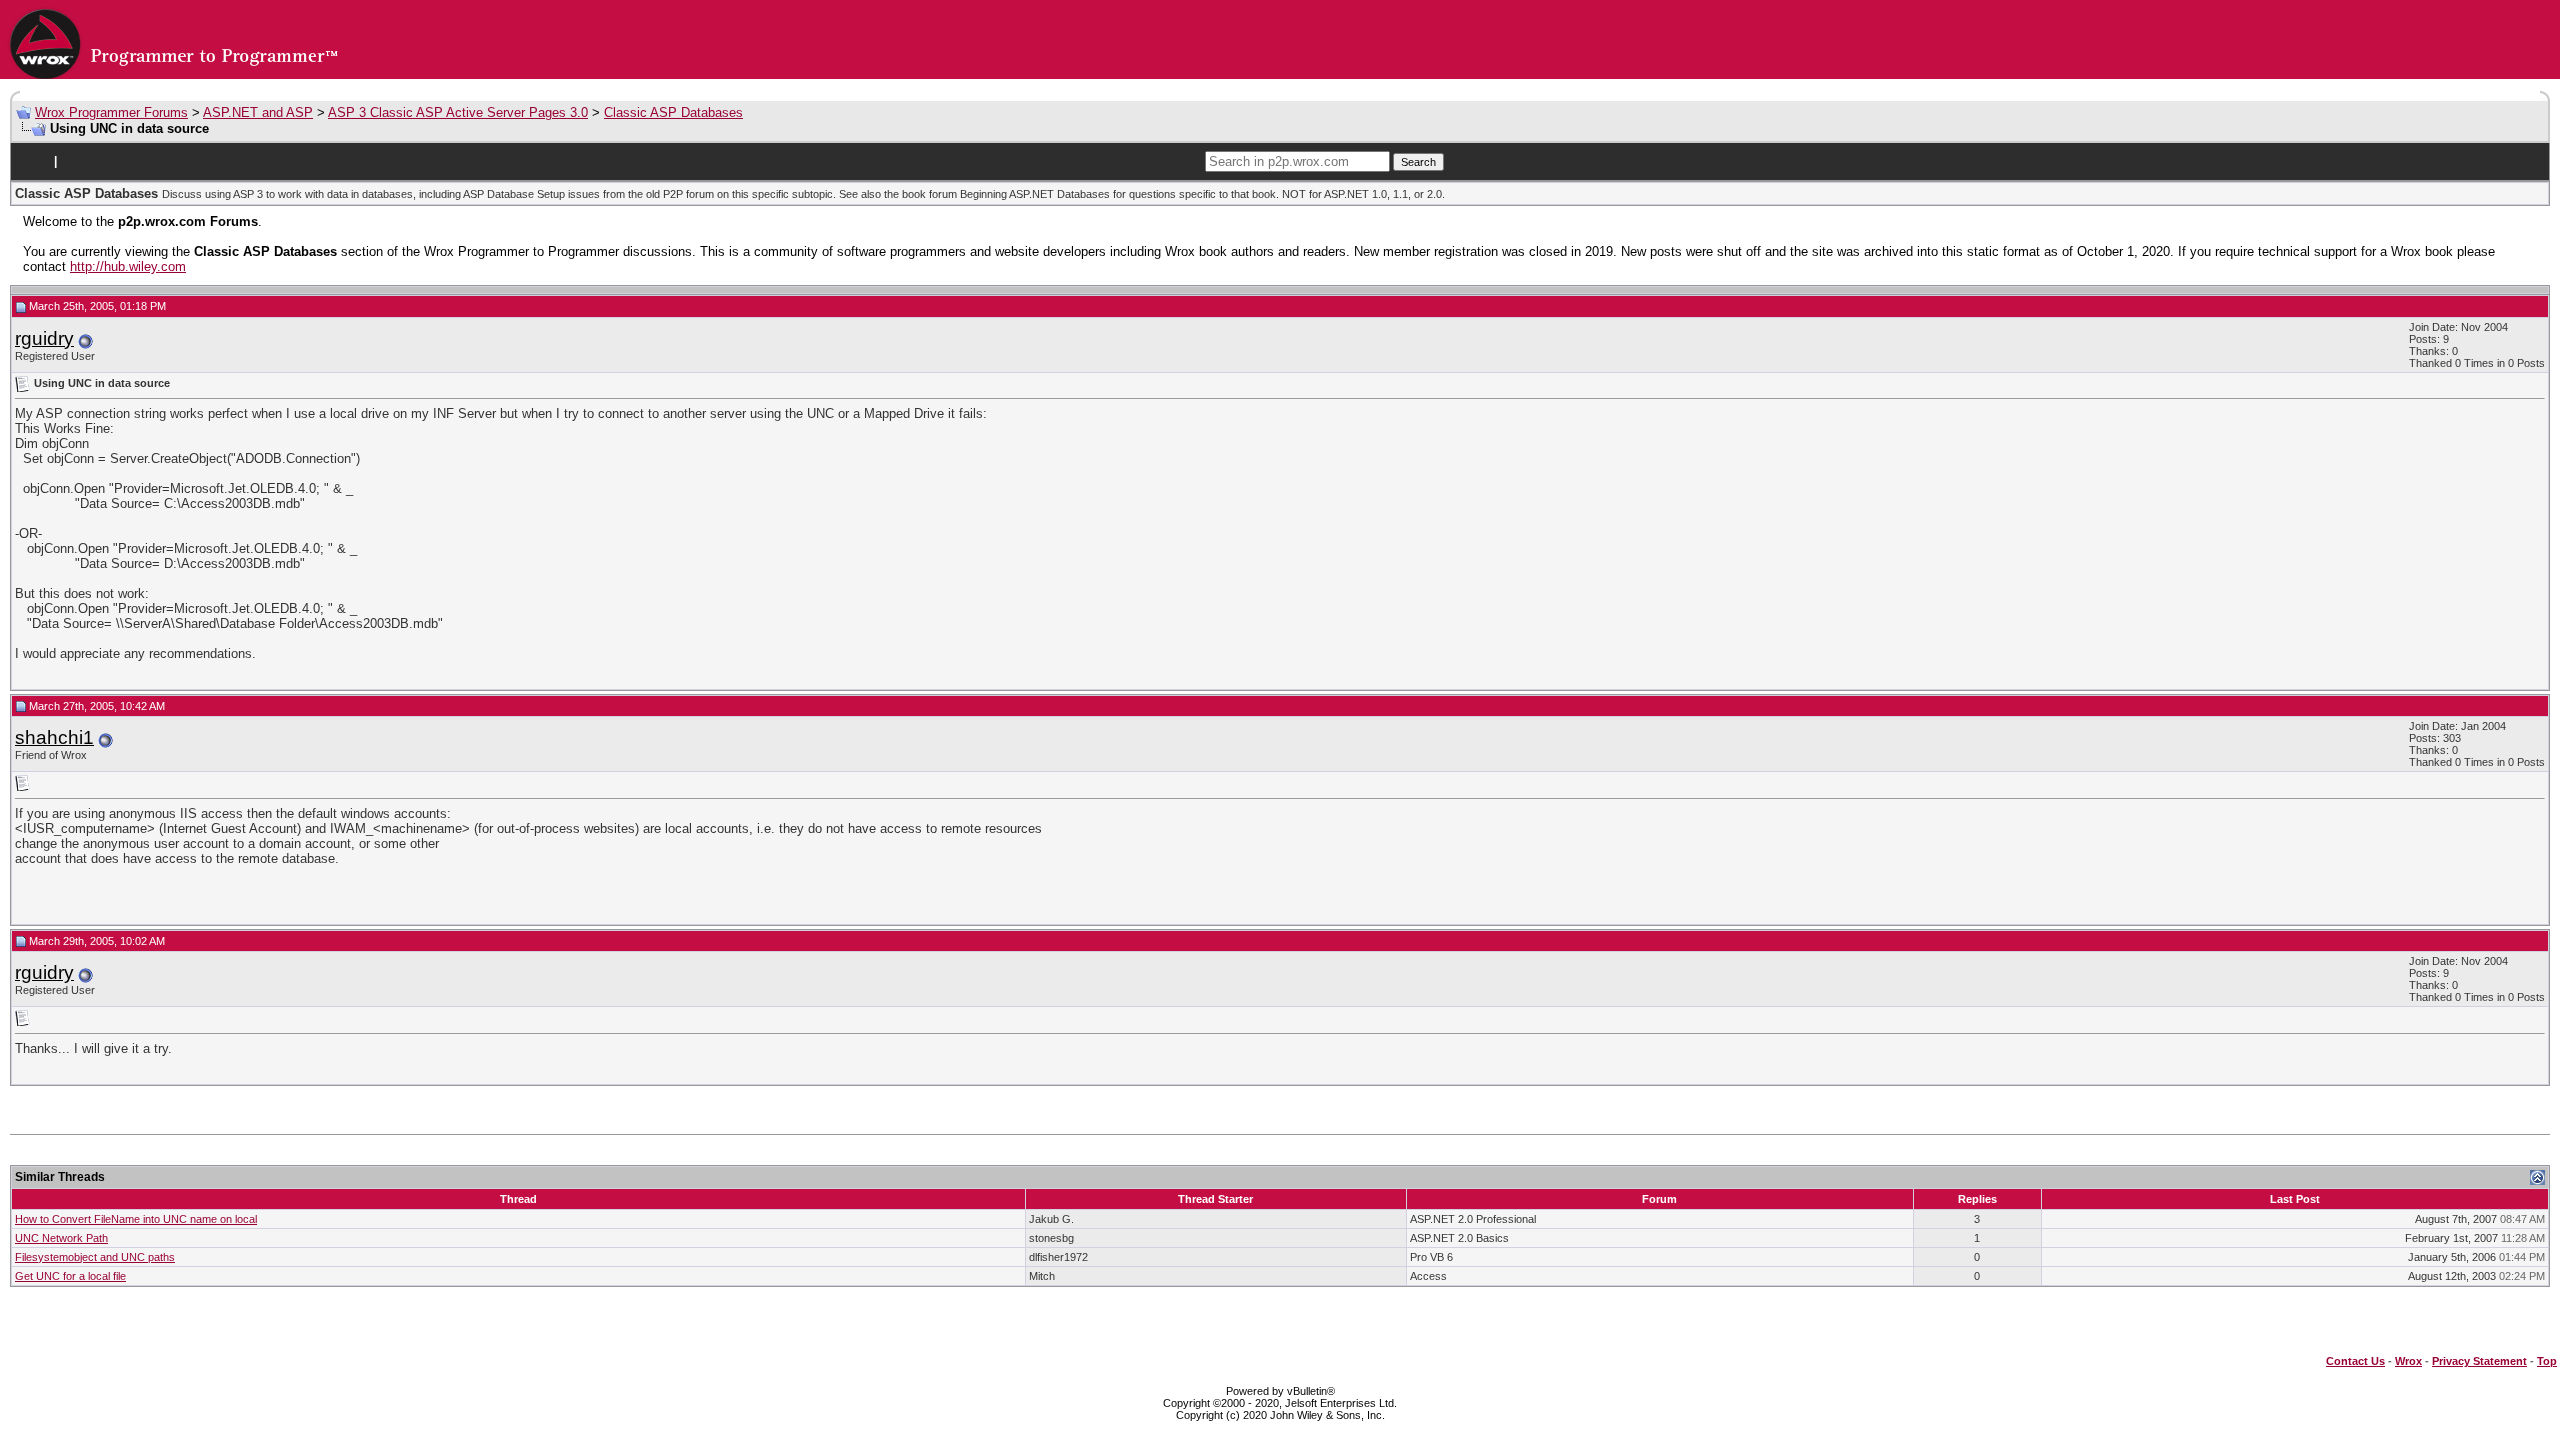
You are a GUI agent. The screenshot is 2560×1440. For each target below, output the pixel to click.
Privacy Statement (2479, 1361)
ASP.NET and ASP (258, 112)
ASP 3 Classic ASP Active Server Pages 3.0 (458, 112)
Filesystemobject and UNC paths (95, 1257)
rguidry (44, 338)
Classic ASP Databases (673, 112)
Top (2547, 1361)
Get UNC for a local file (70, 1276)
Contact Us (2355, 1361)
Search (1418, 162)
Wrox (2408, 1361)
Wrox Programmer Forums (111, 112)
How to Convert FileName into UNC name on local (136, 1219)
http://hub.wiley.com (128, 266)
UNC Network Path (61, 1238)
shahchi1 (54, 737)
